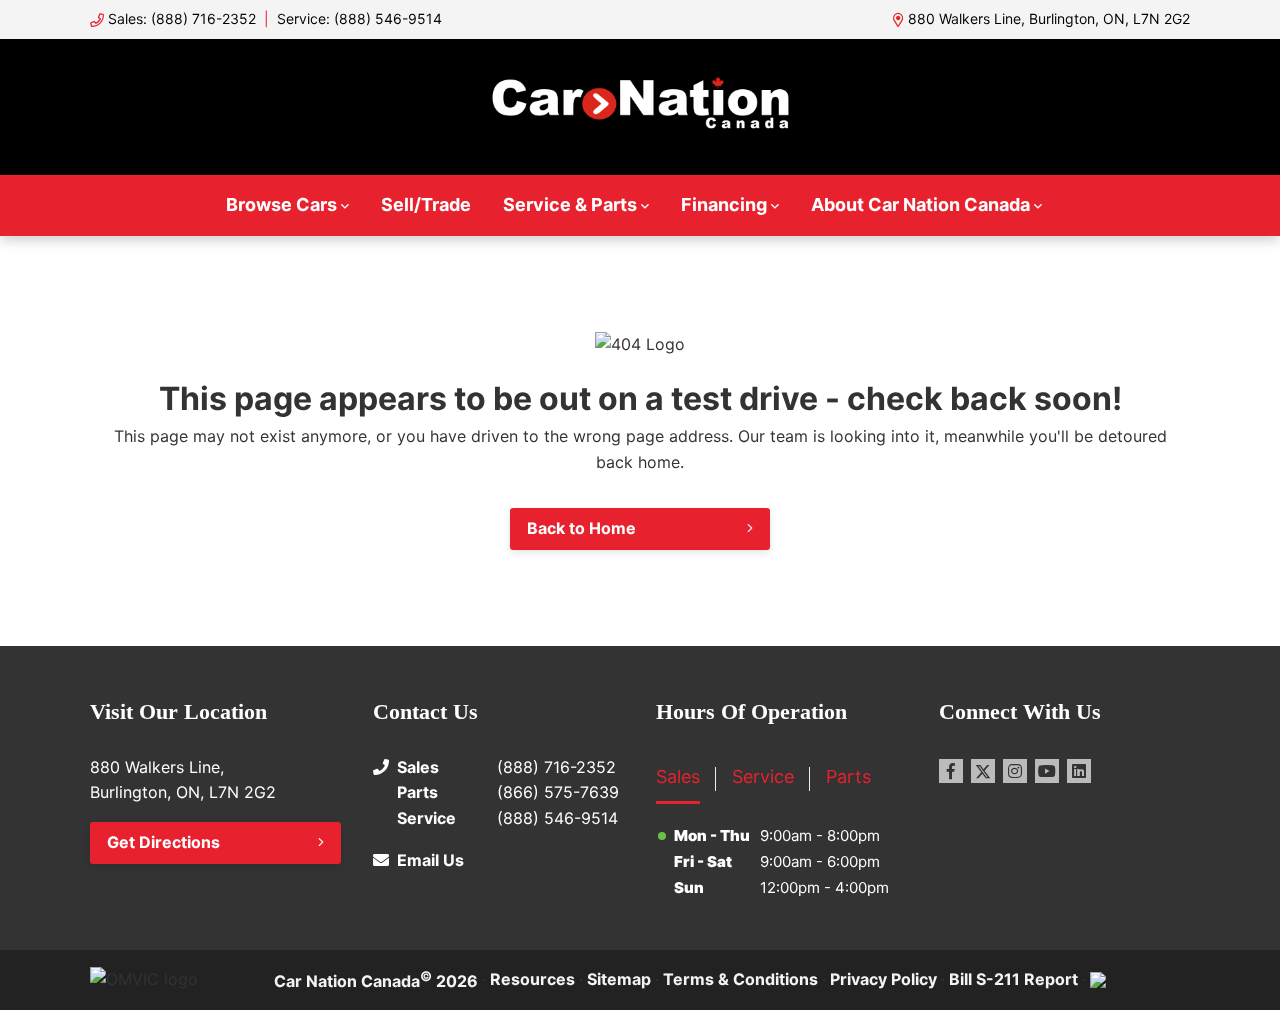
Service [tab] (763, 776)
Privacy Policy (883, 979)
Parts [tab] (848, 776)
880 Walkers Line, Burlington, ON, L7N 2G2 (1049, 18)
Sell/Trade (426, 204)
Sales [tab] (678, 776)
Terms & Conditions (740, 979)
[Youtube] (1047, 771)
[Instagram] (1015, 771)
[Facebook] (951, 771)
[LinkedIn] (1079, 771)
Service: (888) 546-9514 (359, 18)
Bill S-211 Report (1013, 979)
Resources (532, 979)
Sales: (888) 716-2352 (182, 18)
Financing (724, 204)
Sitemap (619, 979)
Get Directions (163, 842)
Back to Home (581, 528)
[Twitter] (983, 771)
